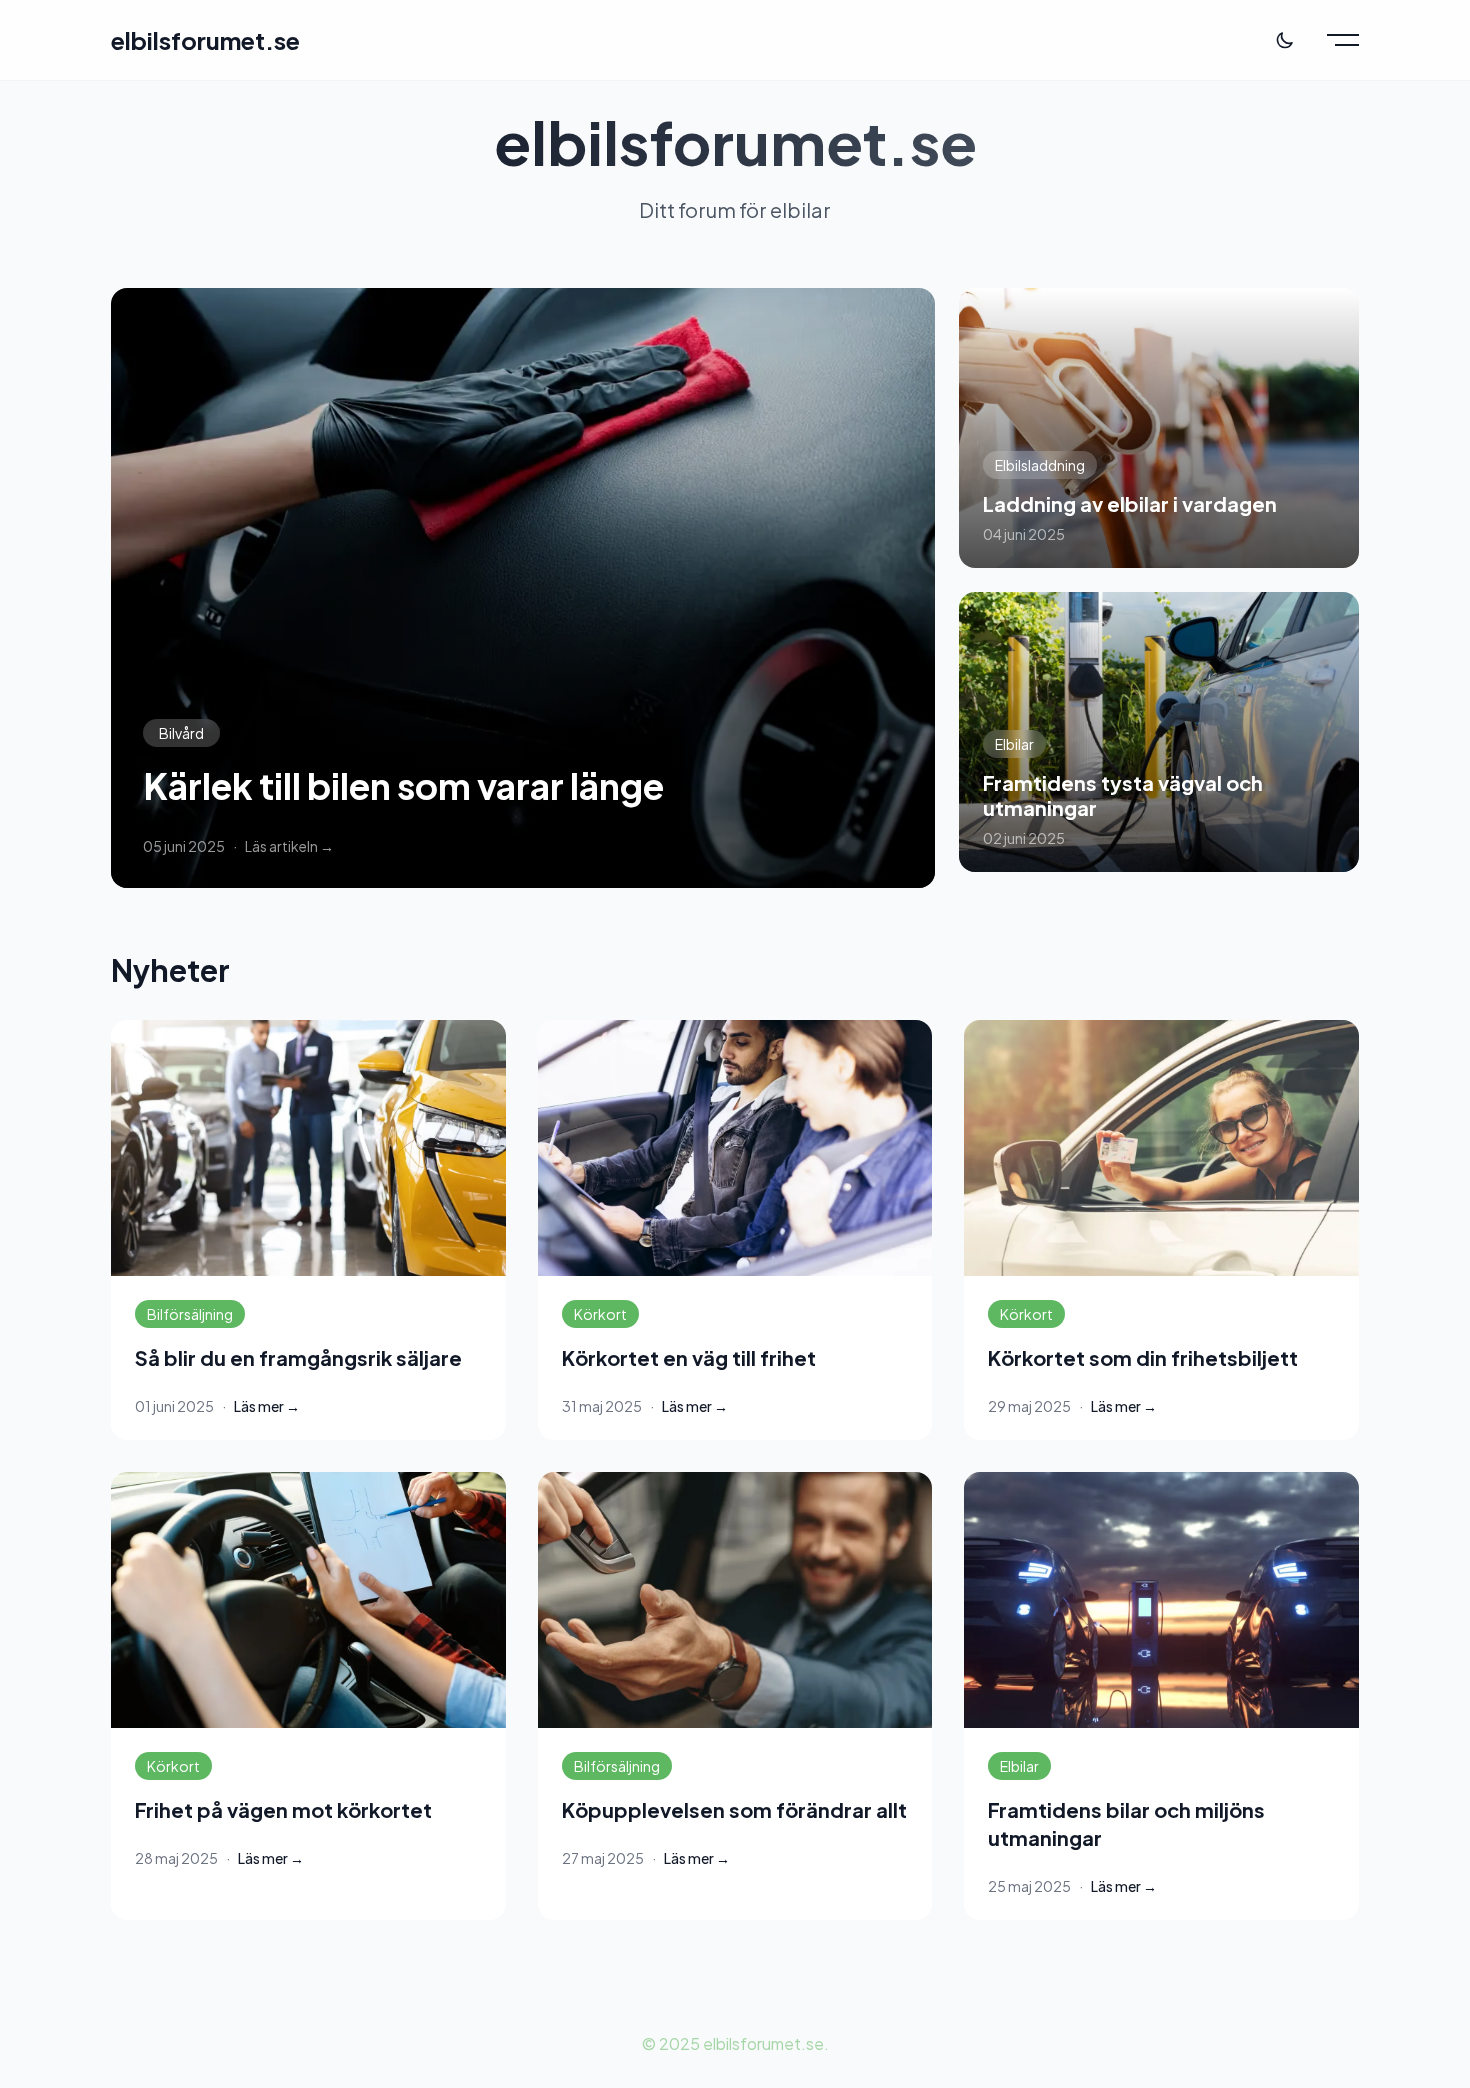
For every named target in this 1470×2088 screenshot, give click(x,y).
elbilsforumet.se (205, 40)
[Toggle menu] (1343, 40)
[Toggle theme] (1285, 40)
